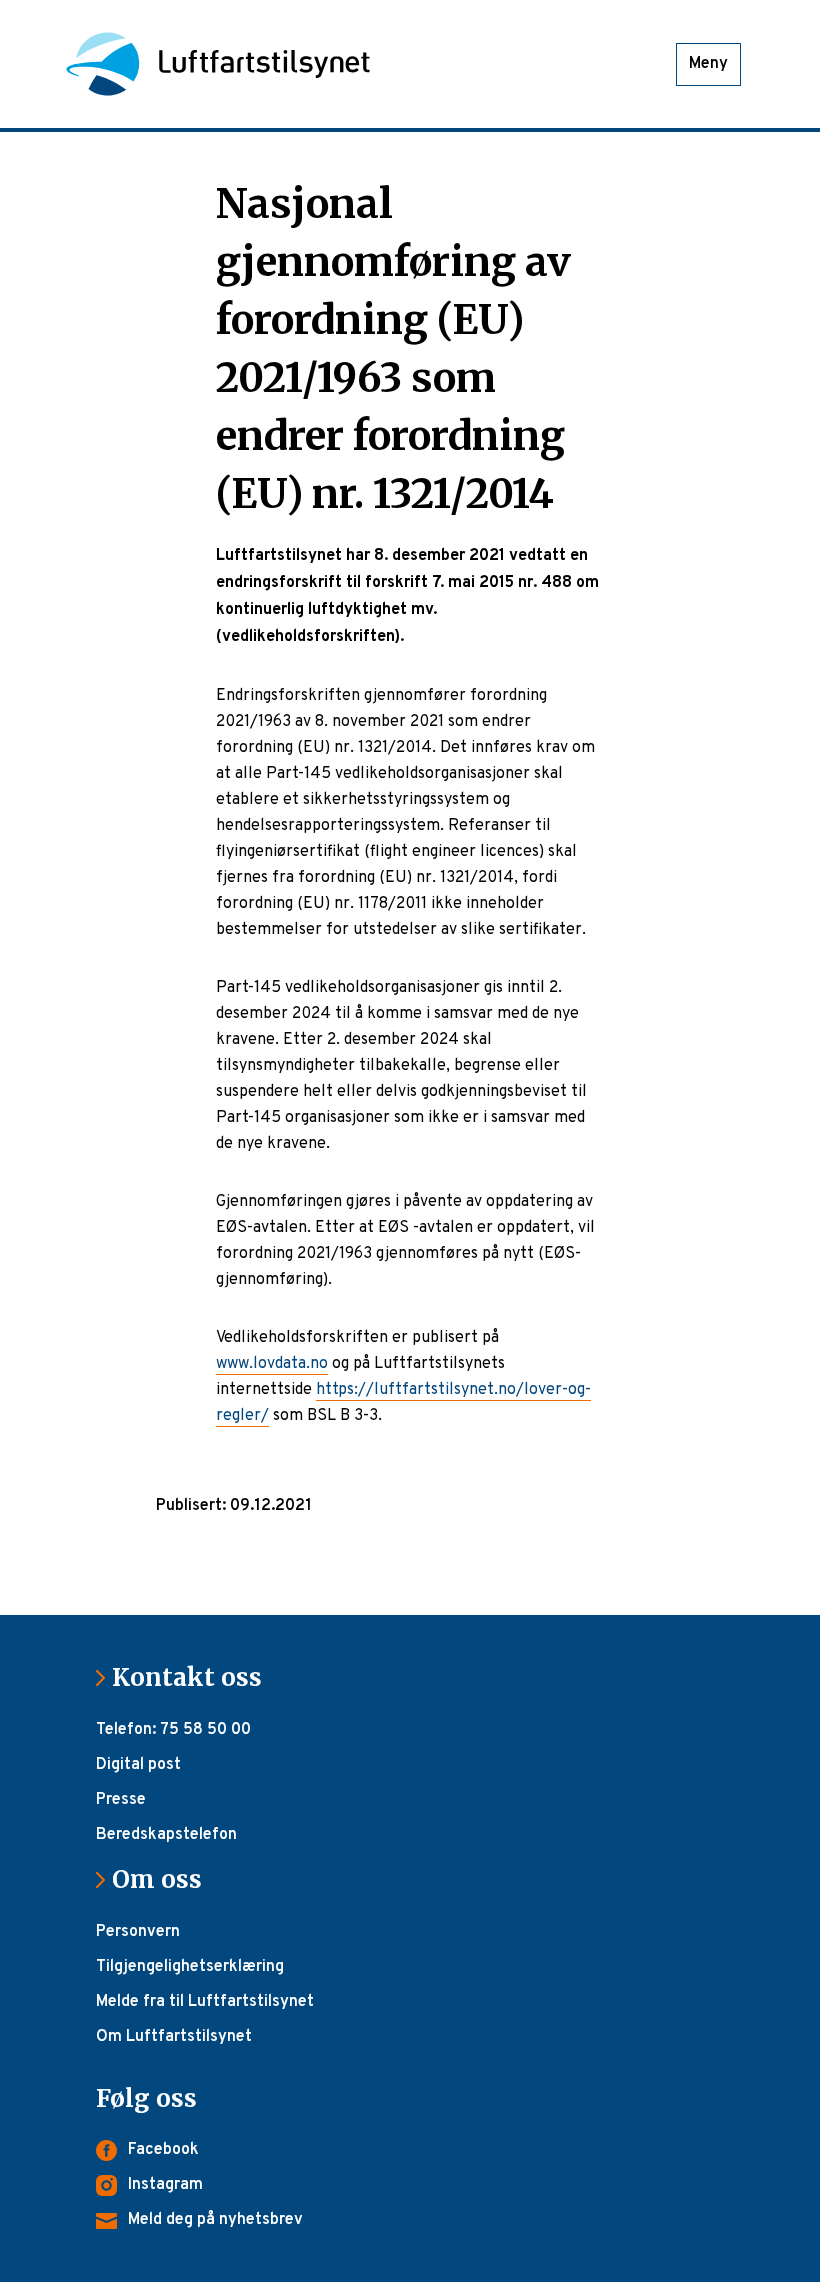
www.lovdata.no (272, 1364)
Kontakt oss (195, 1677)
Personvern (138, 1932)
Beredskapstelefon (166, 1835)
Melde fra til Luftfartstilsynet (205, 2002)
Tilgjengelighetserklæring (190, 1967)
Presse (121, 1800)
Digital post (138, 1765)
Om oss (165, 1879)
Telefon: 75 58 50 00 (173, 1730)
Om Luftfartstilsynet (174, 2037)
